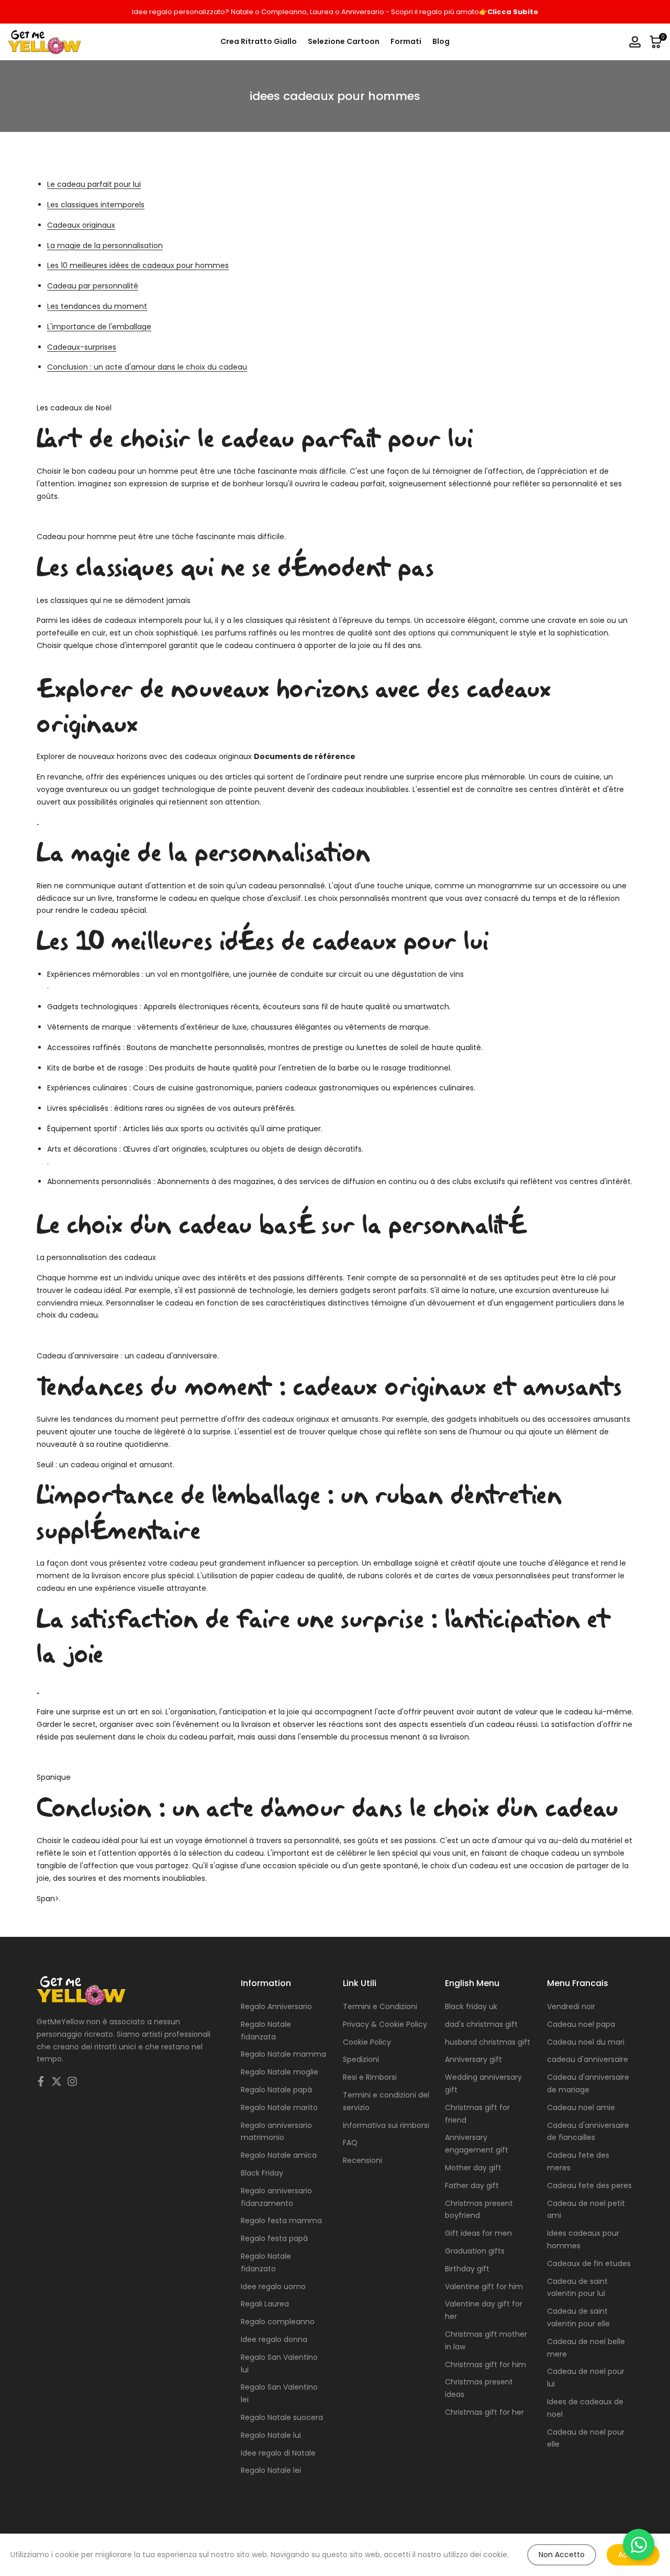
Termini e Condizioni (380, 2006)
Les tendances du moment (97, 306)
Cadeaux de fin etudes (589, 2263)
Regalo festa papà (274, 2238)
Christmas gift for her (484, 2412)
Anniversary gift (473, 2059)
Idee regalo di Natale (278, 2453)
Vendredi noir (571, 2006)
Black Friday (262, 2173)
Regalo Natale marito (279, 2107)
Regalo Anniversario (276, 2006)
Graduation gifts (475, 2251)
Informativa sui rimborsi (386, 2125)
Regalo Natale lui (271, 2435)
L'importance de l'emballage (99, 327)
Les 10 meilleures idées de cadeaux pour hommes (138, 265)
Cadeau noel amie (581, 2107)
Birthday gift (467, 2269)
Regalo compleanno (278, 2322)
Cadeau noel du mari (586, 2042)
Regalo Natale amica (279, 2155)
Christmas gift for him (485, 2365)
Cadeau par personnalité (93, 286)
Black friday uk (471, 2006)
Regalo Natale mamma (283, 2054)
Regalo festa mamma (281, 2221)
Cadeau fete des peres (589, 2185)
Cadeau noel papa (581, 2024)
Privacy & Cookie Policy (385, 2024)
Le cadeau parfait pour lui (94, 184)
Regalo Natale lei (271, 2470)
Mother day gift (473, 2168)
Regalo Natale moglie (280, 2072)
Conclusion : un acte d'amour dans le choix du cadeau (147, 367)
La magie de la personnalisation (105, 246)
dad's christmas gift (481, 2024)
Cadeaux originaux (81, 225)
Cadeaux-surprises (82, 347)
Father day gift (472, 2185)
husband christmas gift (488, 2042)
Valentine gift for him (484, 2287)
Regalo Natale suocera (282, 2417)
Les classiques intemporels (96, 205)
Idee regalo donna (274, 2339)
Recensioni (362, 2160)
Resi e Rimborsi (370, 2077)
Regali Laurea (265, 2304)
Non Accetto (562, 2555)
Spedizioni (361, 2059)
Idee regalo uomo (273, 2287)
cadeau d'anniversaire (588, 2059)
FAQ (350, 2143)
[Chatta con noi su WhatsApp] (639, 2545)
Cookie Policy (367, 2042)
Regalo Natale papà (276, 2090)
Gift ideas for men (478, 2233)
